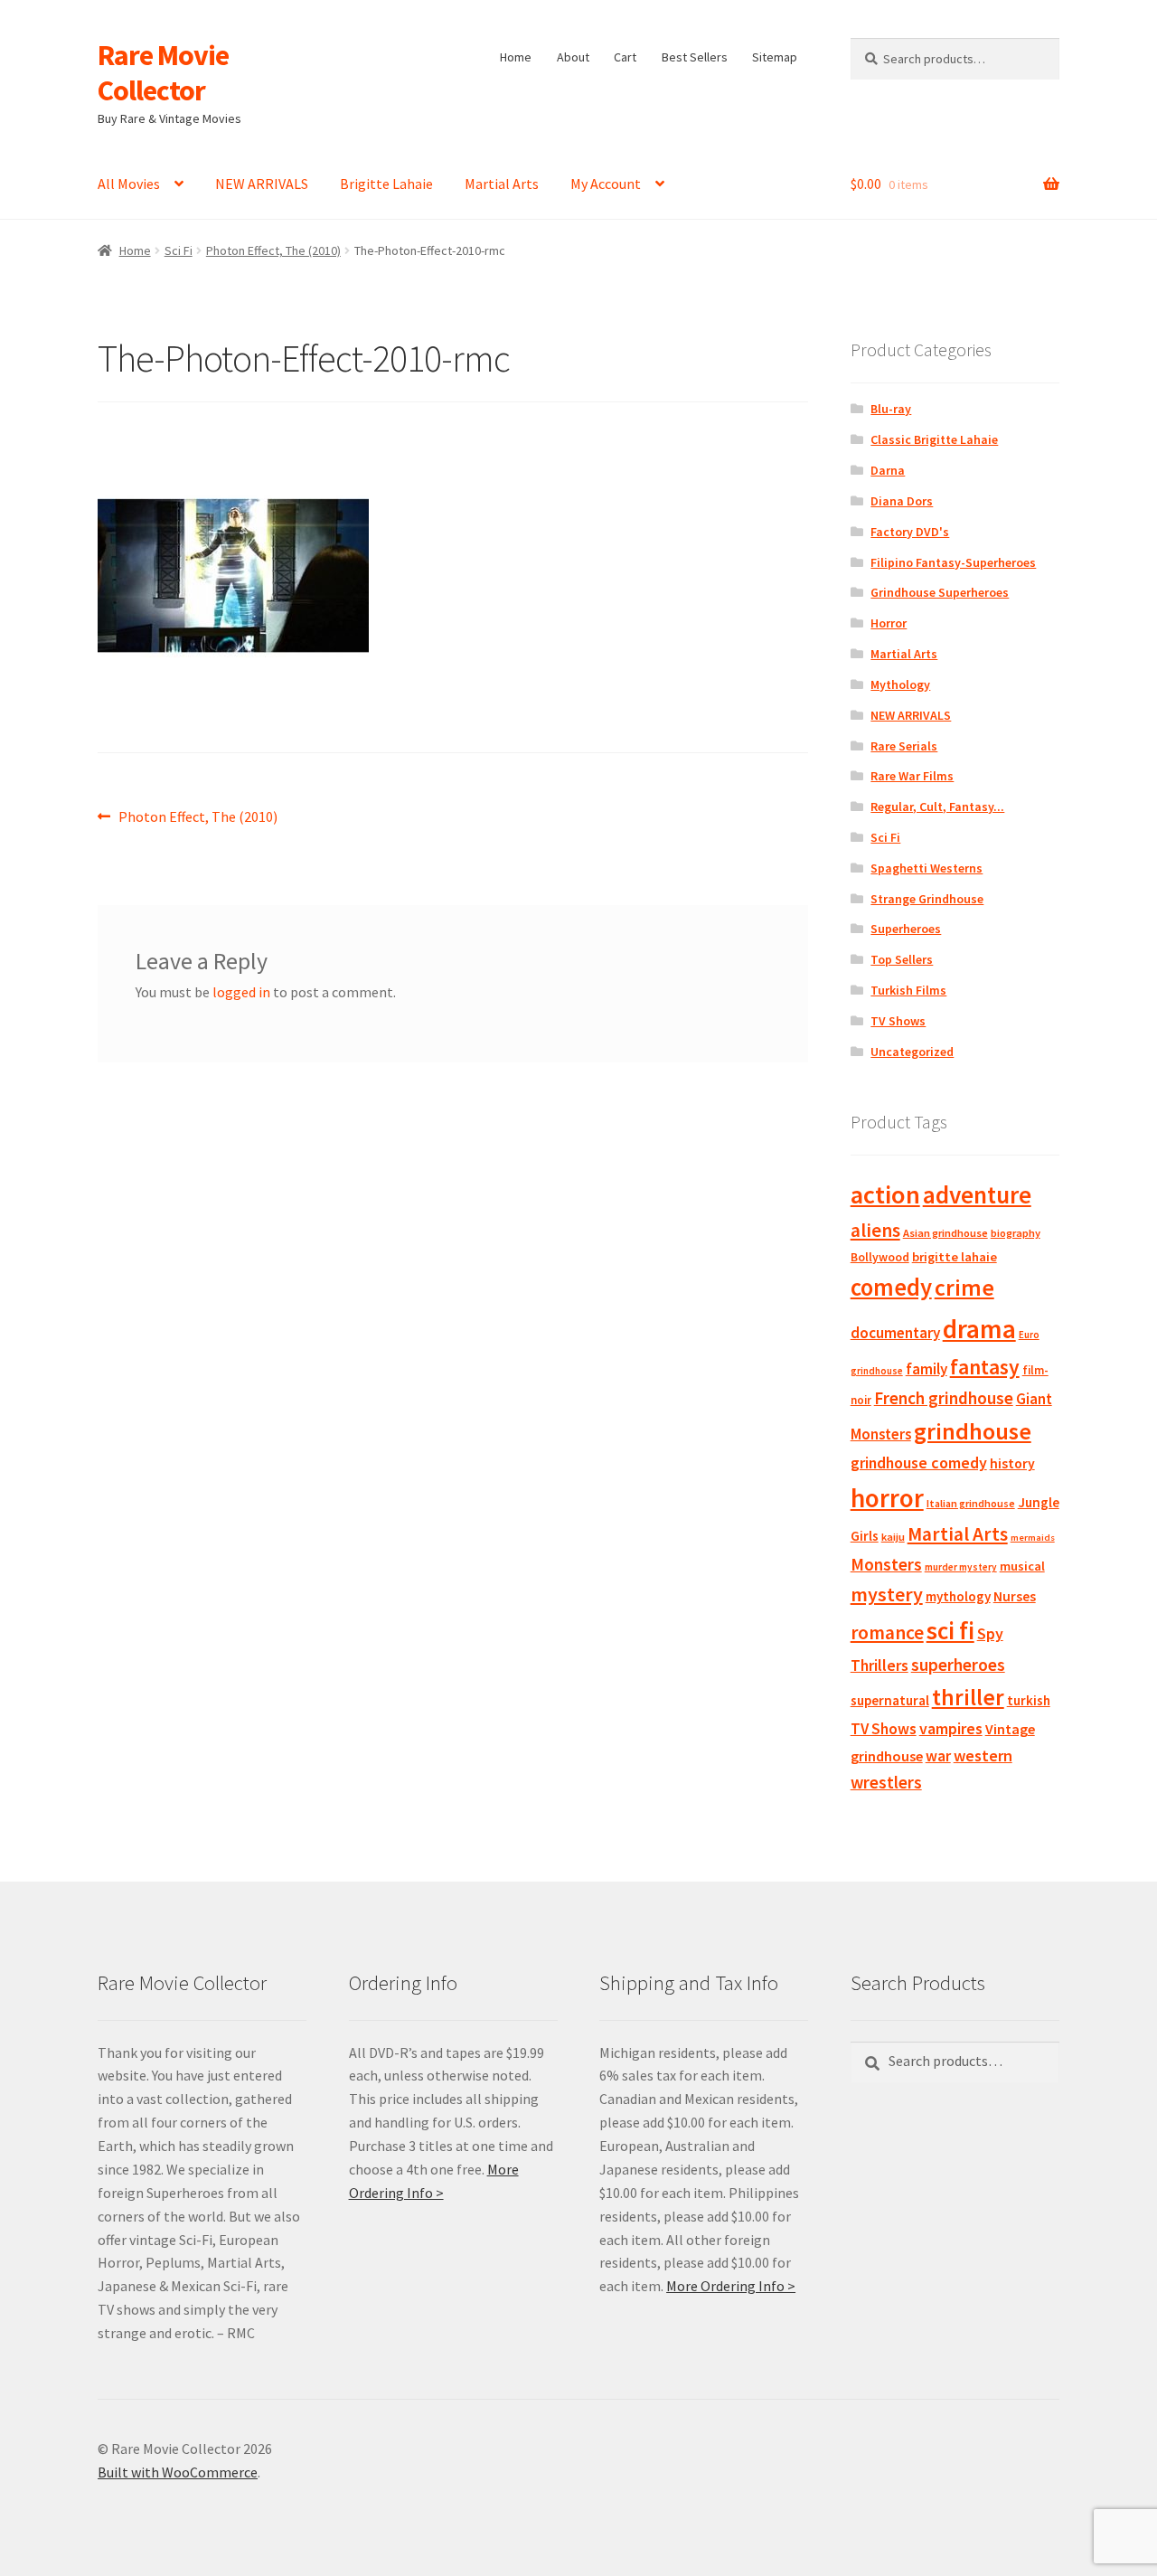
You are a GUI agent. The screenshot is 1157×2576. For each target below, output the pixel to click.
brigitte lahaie (955, 1257)
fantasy (985, 1367)
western (983, 1755)
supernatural (890, 1700)
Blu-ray (891, 409)
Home (516, 57)
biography (1016, 1233)
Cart (625, 57)
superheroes (958, 1665)
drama (979, 1329)
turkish (1029, 1700)
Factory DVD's (910, 532)
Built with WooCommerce (178, 2472)
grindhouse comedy (919, 1463)
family (927, 1369)
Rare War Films (912, 776)
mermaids (1033, 1538)
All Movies (129, 184)
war (938, 1756)
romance (887, 1632)
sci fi (950, 1630)
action (885, 1194)
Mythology (900, 684)
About (573, 57)
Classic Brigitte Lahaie (934, 439)
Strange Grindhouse (927, 899)
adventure (977, 1194)
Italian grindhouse (971, 1503)
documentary (895, 1333)
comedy (891, 1287)
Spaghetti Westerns (927, 868)
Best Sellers (695, 57)
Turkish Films (908, 990)
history (1012, 1463)
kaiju (893, 1537)
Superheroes (906, 929)
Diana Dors (902, 501)
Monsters (886, 1564)
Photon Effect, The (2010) (273, 250)
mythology (958, 1596)
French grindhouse (944, 1398)
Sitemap (775, 57)
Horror (889, 623)
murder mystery (961, 1567)
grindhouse (973, 1431)
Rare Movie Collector (163, 73)
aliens (875, 1230)
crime (964, 1288)
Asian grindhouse (945, 1233)
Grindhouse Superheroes (940, 592)
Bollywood (880, 1257)
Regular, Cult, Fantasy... (937, 807)
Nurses (1015, 1596)
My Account (606, 184)
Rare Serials (904, 746)
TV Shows (898, 1021)
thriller (968, 1697)
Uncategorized (912, 1052)
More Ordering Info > (731, 2286)
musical (1022, 1566)
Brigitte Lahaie (386, 184)
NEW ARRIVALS (262, 184)
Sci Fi (179, 250)
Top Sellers (902, 959)
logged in (241, 992)
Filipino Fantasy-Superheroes (953, 562)
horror (887, 1498)
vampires (951, 1729)
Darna (888, 470)
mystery (887, 1594)
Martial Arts (502, 184)
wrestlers (886, 1782)
